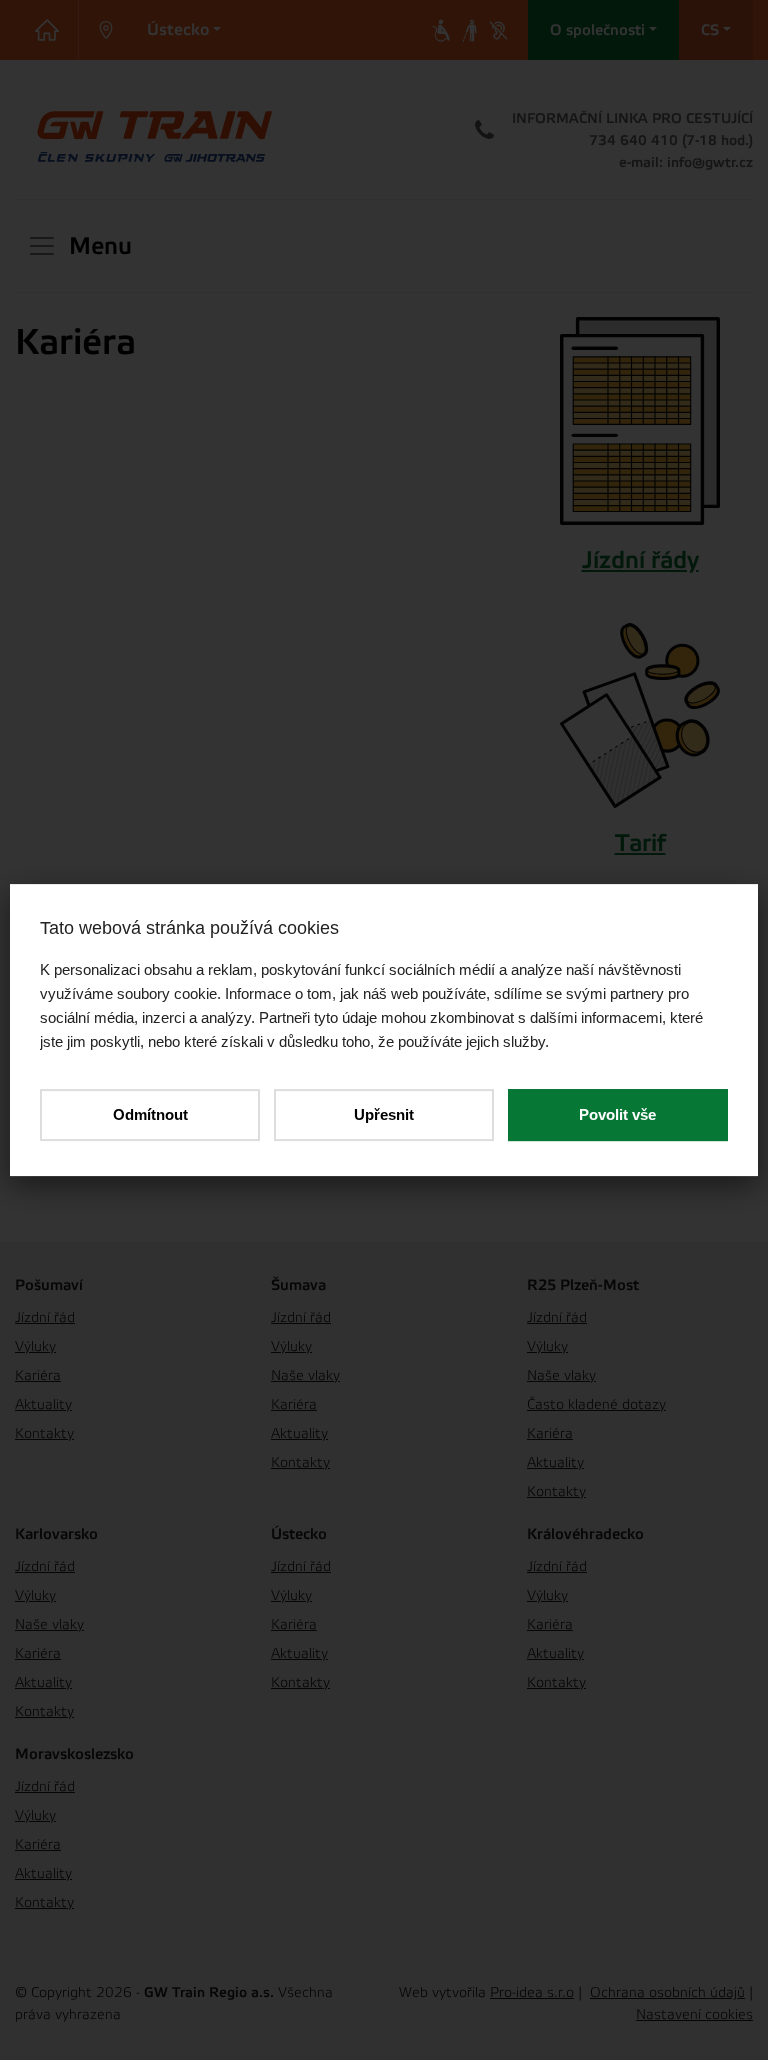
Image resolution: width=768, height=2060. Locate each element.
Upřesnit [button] (384, 1114)
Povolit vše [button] (617, 1114)
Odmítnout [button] (150, 1114)
